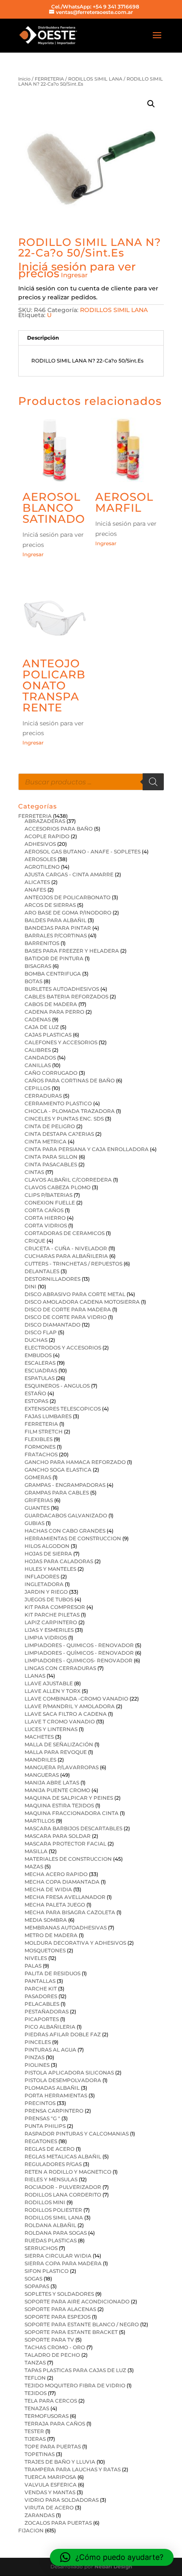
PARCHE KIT (41, 1989)
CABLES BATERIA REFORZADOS (66, 997)
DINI (30, 1287)
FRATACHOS (41, 1454)
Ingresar (74, 275)
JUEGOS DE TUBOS (49, 1599)
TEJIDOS (36, 2393)
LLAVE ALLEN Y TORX (52, 1691)
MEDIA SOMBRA (46, 1920)
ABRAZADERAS (45, 821)
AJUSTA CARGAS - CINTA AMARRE (69, 874)
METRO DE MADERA (51, 1935)
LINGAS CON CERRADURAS (60, 1668)
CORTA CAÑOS (44, 1210)
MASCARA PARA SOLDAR (58, 1836)
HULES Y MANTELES (50, 1569)
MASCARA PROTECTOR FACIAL (65, 1844)
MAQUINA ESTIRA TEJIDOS (59, 1805)
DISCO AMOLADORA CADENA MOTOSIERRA (82, 1302)
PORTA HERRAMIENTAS (56, 2095)
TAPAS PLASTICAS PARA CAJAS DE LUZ (75, 2370)
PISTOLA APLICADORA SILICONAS (69, 2073)
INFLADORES (42, 1577)
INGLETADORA (44, 1584)
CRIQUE (35, 1241)
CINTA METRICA (45, 1142)
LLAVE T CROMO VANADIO (60, 1722)
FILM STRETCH (44, 1432)
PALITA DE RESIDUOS (52, 1973)
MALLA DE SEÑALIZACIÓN (59, 1744)
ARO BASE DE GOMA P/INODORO (68, 913)
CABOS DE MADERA (51, 1004)
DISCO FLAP (41, 1332)
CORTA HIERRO (45, 1218)
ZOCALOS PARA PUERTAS (58, 2523)
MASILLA (36, 1851)
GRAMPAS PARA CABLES (57, 1493)
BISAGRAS (38, 966)
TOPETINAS (40, 2454)
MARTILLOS (40, 1821)
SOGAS (33, 2279)
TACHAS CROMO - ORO (55, 2347)
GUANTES (37, 1508)
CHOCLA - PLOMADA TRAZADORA (70, 1111)
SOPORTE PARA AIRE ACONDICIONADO (77, 2301)
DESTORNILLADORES (52, 1279)
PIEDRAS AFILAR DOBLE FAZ (63, 2034)
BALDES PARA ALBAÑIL (55, 920)
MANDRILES (40, 1760)
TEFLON (35, 2378)
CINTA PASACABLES (51, 1164)
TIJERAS (35, 2439)
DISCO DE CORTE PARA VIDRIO (66, 1317)
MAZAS (34, 1866)
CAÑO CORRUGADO (51, 1073)
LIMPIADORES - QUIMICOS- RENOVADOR (79, 1660)
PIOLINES (37, 2065)
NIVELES (36, 1958)
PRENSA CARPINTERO (54, 2111)
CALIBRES (38, 1050)
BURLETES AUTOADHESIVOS (62, 989)
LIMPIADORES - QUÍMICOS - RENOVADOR (79, 1653)
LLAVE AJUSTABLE (49, 1683)
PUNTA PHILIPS (45, 2126)
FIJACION (31, 2530)
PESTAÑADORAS (47, 2011)
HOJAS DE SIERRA (48, 1554)
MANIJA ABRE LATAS (52, 1783)
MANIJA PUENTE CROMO (57, 1790)
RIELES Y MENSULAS (51, 2179)
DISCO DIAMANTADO (52, 1325)
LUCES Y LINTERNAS (51, 1729)
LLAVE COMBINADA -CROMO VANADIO (76, 1699)
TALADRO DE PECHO (52, 2355)
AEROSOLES (40, 859)
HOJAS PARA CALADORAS (59, 1561)
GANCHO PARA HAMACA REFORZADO (75, 1462)
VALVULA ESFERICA (51, 2485)
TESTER (34, 2431)
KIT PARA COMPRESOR (55, 1607)
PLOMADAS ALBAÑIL (52, 2088)
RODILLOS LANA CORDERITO (63, 2195)
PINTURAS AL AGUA (50, 2050)
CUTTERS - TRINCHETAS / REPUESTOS (73, 1264)
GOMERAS (38, 1477)
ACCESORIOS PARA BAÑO (59, 829)
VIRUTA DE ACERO (49, 2508)
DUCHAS (36, 1340)
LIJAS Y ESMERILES (49, 1630)
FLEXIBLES (39, 1439)
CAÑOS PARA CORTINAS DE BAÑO (70, 1080)
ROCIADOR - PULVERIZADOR (63, 2187)
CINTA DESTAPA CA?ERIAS (59, 1134)
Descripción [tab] (43, 338)
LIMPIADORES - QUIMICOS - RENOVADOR (79, 1645)
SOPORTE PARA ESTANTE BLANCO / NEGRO (82, 2324)
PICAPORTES (42, 2019)
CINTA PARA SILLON (51, 1157)
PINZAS (34, 2057)
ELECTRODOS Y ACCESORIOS (63, 1348)
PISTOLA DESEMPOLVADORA (63, 2080)
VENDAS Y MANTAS (50, 2492)
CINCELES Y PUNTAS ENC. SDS (64, 1119)
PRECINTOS (40, 2103)
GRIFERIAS (39, 1500)
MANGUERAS (42, 1775)
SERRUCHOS (41, 2248)
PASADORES (41, 1996)
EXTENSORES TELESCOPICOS (63, 1409)
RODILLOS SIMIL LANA (95, 79)
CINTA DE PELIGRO (50, 1126)
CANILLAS (38, 1065)
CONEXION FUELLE (50, 1203)
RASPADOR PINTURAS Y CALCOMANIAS (77, 2134)
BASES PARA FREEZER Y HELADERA (72, 951)
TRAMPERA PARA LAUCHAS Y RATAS (73, 2469)
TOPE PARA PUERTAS (53, 2446)
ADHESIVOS (40, 844)
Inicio (24, 79)
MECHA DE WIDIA (48, 1889)
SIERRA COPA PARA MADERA (63, 2263)
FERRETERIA (49, 79)
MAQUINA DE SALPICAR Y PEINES (69, 1798)
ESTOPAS (36, 1401)
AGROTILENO (42, 867)
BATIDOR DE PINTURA (54, 958)
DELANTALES (42, 1271)
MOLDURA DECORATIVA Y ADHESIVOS (75, 1943)
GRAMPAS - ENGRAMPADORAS (65, 1485)
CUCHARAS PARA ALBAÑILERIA (66, 1256)
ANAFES (35, 890)
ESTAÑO (35, 1393)
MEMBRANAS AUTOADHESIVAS (66, 1928)
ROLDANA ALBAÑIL (50, 2225)
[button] (151, 104)
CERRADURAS (43, 1096)
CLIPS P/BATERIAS (48, 1195)
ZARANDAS (40, 2515)
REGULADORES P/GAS (53, 2164)
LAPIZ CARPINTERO (51, 1622)
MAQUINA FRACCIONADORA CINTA (72, 1813)
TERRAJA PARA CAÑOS (55, 2424)
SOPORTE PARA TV (49, 2340)
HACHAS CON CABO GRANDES (65, 1531)
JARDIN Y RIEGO (46, 1592)
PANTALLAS (40, 1981)
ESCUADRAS (41, 1370)
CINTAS (34, 1172)
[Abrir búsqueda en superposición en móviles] (91, 782)
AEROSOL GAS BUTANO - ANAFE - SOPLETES (83, 852)
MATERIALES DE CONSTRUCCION (68, 1859)
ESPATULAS (40, 1378)
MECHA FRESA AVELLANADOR (65, 1897)
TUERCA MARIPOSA (50, 2477)
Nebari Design (113, 2566)
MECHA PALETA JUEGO (55, 1905)
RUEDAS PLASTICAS (51, 2240)
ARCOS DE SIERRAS (50, 905)
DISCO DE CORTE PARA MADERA (68, 1309)
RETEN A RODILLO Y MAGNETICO (68, 2172)
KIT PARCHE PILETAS (52, 1615)
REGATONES (41, 2141)
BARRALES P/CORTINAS (56, 935)
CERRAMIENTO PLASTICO (58, 1103)
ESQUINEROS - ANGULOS (57, 1386)
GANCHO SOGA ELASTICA (58, 1470)
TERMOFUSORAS (47, 2416)
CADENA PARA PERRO (54, 1012)
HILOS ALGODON (47, 1546)
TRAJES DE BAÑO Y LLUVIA (60, 2462)
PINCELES (38, 2042)
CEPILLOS (37, 1088)
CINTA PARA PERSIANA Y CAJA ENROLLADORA (87, 1149)
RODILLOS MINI (45, 2202)
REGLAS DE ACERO (50, 2149)
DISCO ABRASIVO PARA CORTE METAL (75, 1294)
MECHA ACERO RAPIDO (56, 1874)
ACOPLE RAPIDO (47, 836)
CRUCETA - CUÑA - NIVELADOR (66, 1248)
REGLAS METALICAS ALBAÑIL (63, 2156)
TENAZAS (37, 2408)
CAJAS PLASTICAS (48, 1035)
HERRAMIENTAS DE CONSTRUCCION (73, 1538)
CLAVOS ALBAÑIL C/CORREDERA (68, 1180)
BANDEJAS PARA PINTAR (58, 928)
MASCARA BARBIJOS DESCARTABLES (73, 1828)
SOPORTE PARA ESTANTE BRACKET (71, 2332)
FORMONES (40, 1447)
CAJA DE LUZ (42, 1027)
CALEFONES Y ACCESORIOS (61, 1042)
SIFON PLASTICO (47, 2271)
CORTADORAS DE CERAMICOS (65, 1233)
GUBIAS (34, 1523)
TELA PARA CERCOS (51, 2401)
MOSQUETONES (45, 1950)
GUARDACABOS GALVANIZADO (66, 1515)
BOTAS (33, 981)
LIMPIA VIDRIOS (46, 1638)
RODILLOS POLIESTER (53, 2210)
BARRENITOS (42, 943)
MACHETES (39, 1737)
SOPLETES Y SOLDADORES (59, 2294)
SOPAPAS (37, 2286)
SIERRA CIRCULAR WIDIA (58, 2256)
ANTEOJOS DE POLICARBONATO (68, 897)
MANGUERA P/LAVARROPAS (62, 1767)
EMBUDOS (38, 1355)
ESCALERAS (40, 1363)
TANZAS (35, 2363)
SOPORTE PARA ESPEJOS (58, 2317)
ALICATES (37, 882)
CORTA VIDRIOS (46, 1225)
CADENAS (38, 1019)
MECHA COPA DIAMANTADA (62, 1882)
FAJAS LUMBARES (48, 1416)
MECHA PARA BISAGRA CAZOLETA (70, 1912)
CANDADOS (40, 1058)
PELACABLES (42, 2004)
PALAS (33, 1966)
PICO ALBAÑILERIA (50, 2027)
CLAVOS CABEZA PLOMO (58, 1187)
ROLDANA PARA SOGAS (56, 2233)
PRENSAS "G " (42, 2118)
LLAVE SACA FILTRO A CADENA (66, 1714)
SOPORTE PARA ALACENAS (60, 2309)
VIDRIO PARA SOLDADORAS (62, 2500)
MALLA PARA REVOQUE (56, 1752)
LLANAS (35, 1676)
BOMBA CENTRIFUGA (53, 974)
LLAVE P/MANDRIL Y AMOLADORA (70, 1706)
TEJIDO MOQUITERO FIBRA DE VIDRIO (75, 2385)
